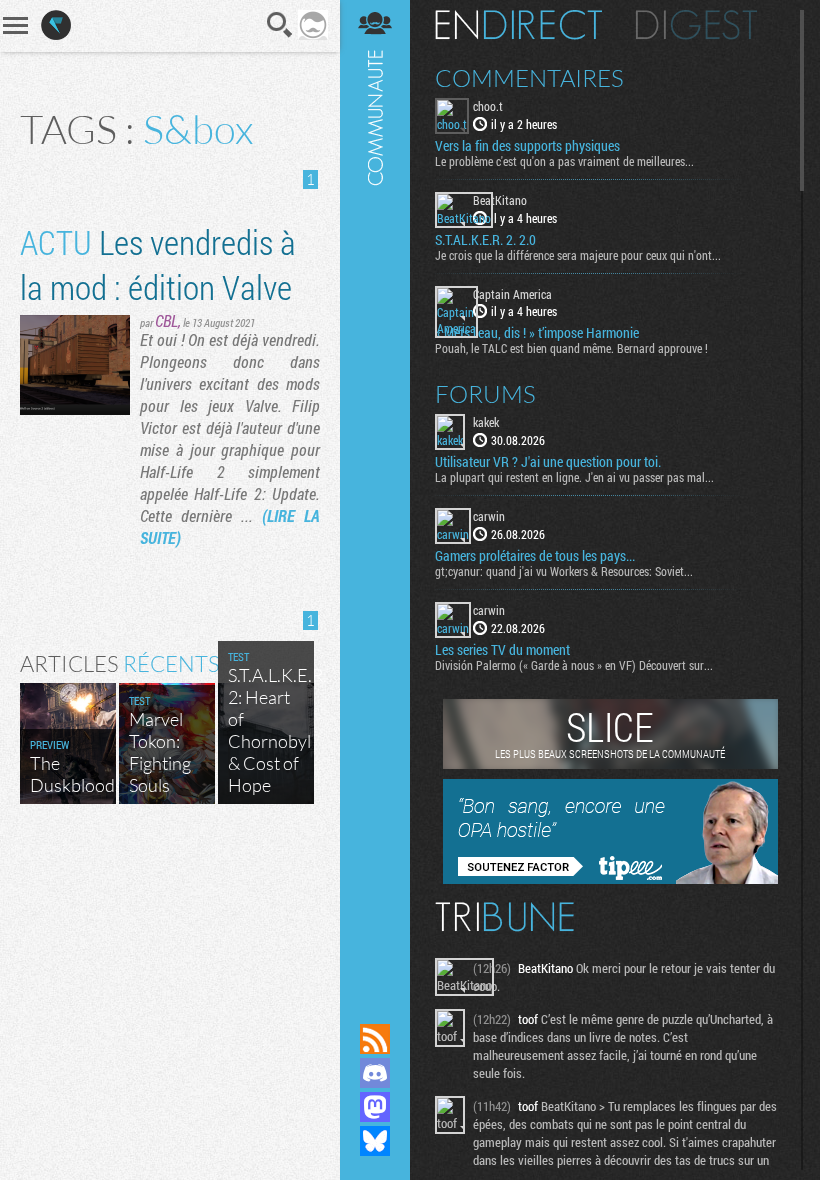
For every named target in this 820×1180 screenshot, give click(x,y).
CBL (166, 320)
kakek (486, 422)
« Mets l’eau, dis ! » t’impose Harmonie (537, 333)
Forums (485, 394)
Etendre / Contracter (375, 1005)
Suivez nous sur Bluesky (375, 1141)
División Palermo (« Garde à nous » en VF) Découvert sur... (574, 665)
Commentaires (529, 78)
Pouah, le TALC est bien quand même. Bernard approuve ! (571, 348)
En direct (518, 25)
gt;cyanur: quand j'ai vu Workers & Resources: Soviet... (564, 571)
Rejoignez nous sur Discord (375, 1073)
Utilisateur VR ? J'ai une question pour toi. (548, 462)
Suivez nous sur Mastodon (375, 1107)
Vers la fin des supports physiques (527, 146)
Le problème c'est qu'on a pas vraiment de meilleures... (564, 161)
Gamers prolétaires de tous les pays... (535, 556)
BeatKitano (500, 200)
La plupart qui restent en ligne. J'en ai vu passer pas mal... (574, 477)
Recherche (280, 25)
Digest (696, 25)
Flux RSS (375, 1039)
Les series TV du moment (502, 650)
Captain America (512, 294)
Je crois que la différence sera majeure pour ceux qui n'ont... (578, 255)
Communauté (375, 492)
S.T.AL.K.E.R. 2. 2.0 (485, 240)
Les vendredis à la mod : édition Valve (158, 264)
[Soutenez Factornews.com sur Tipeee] (610, 879)
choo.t (488, 106)
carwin (489, 516)
